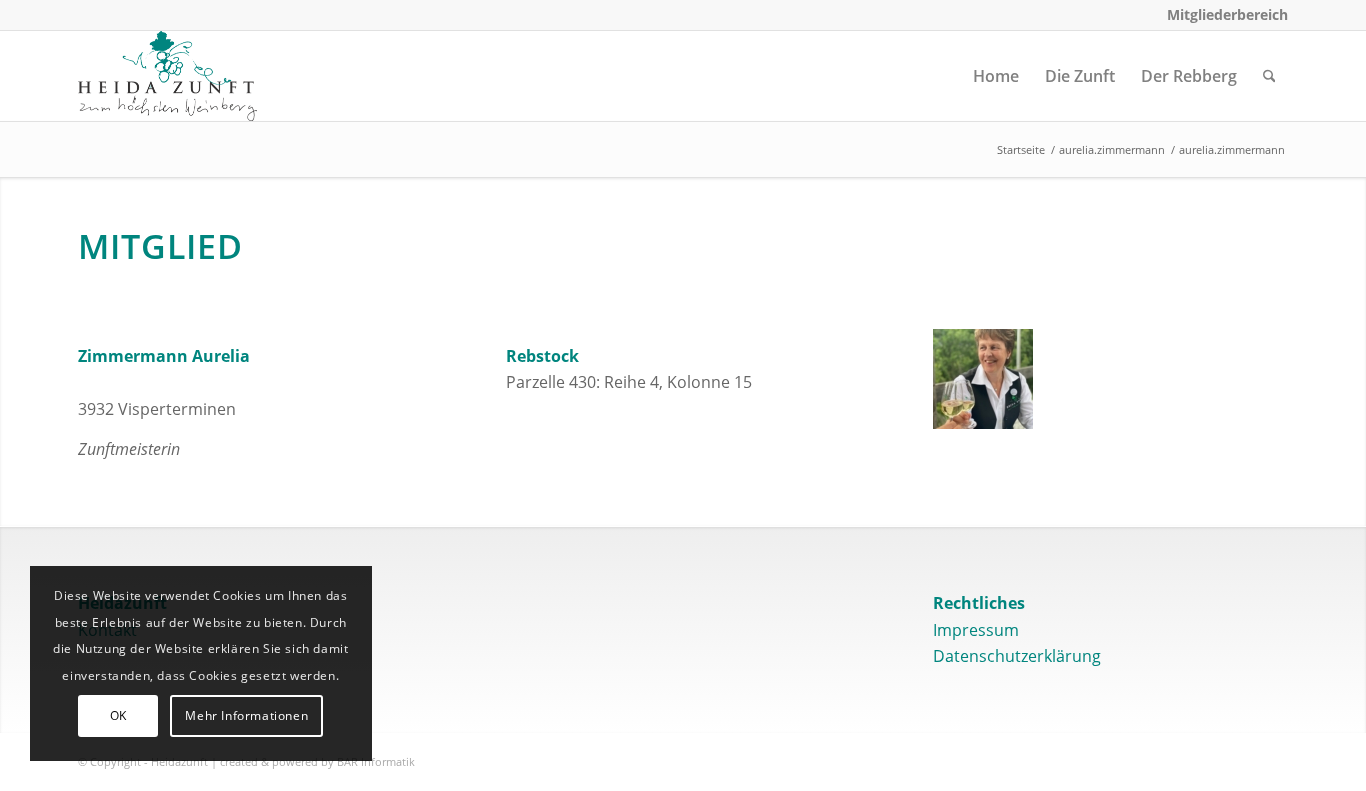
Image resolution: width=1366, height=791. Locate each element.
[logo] (167, 76)
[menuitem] (1222, 15)
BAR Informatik (376, 761)
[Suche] (1269, 76)
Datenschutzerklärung (1017, 656)
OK (118, 715)
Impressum (976, 630)
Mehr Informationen (246, 715)
